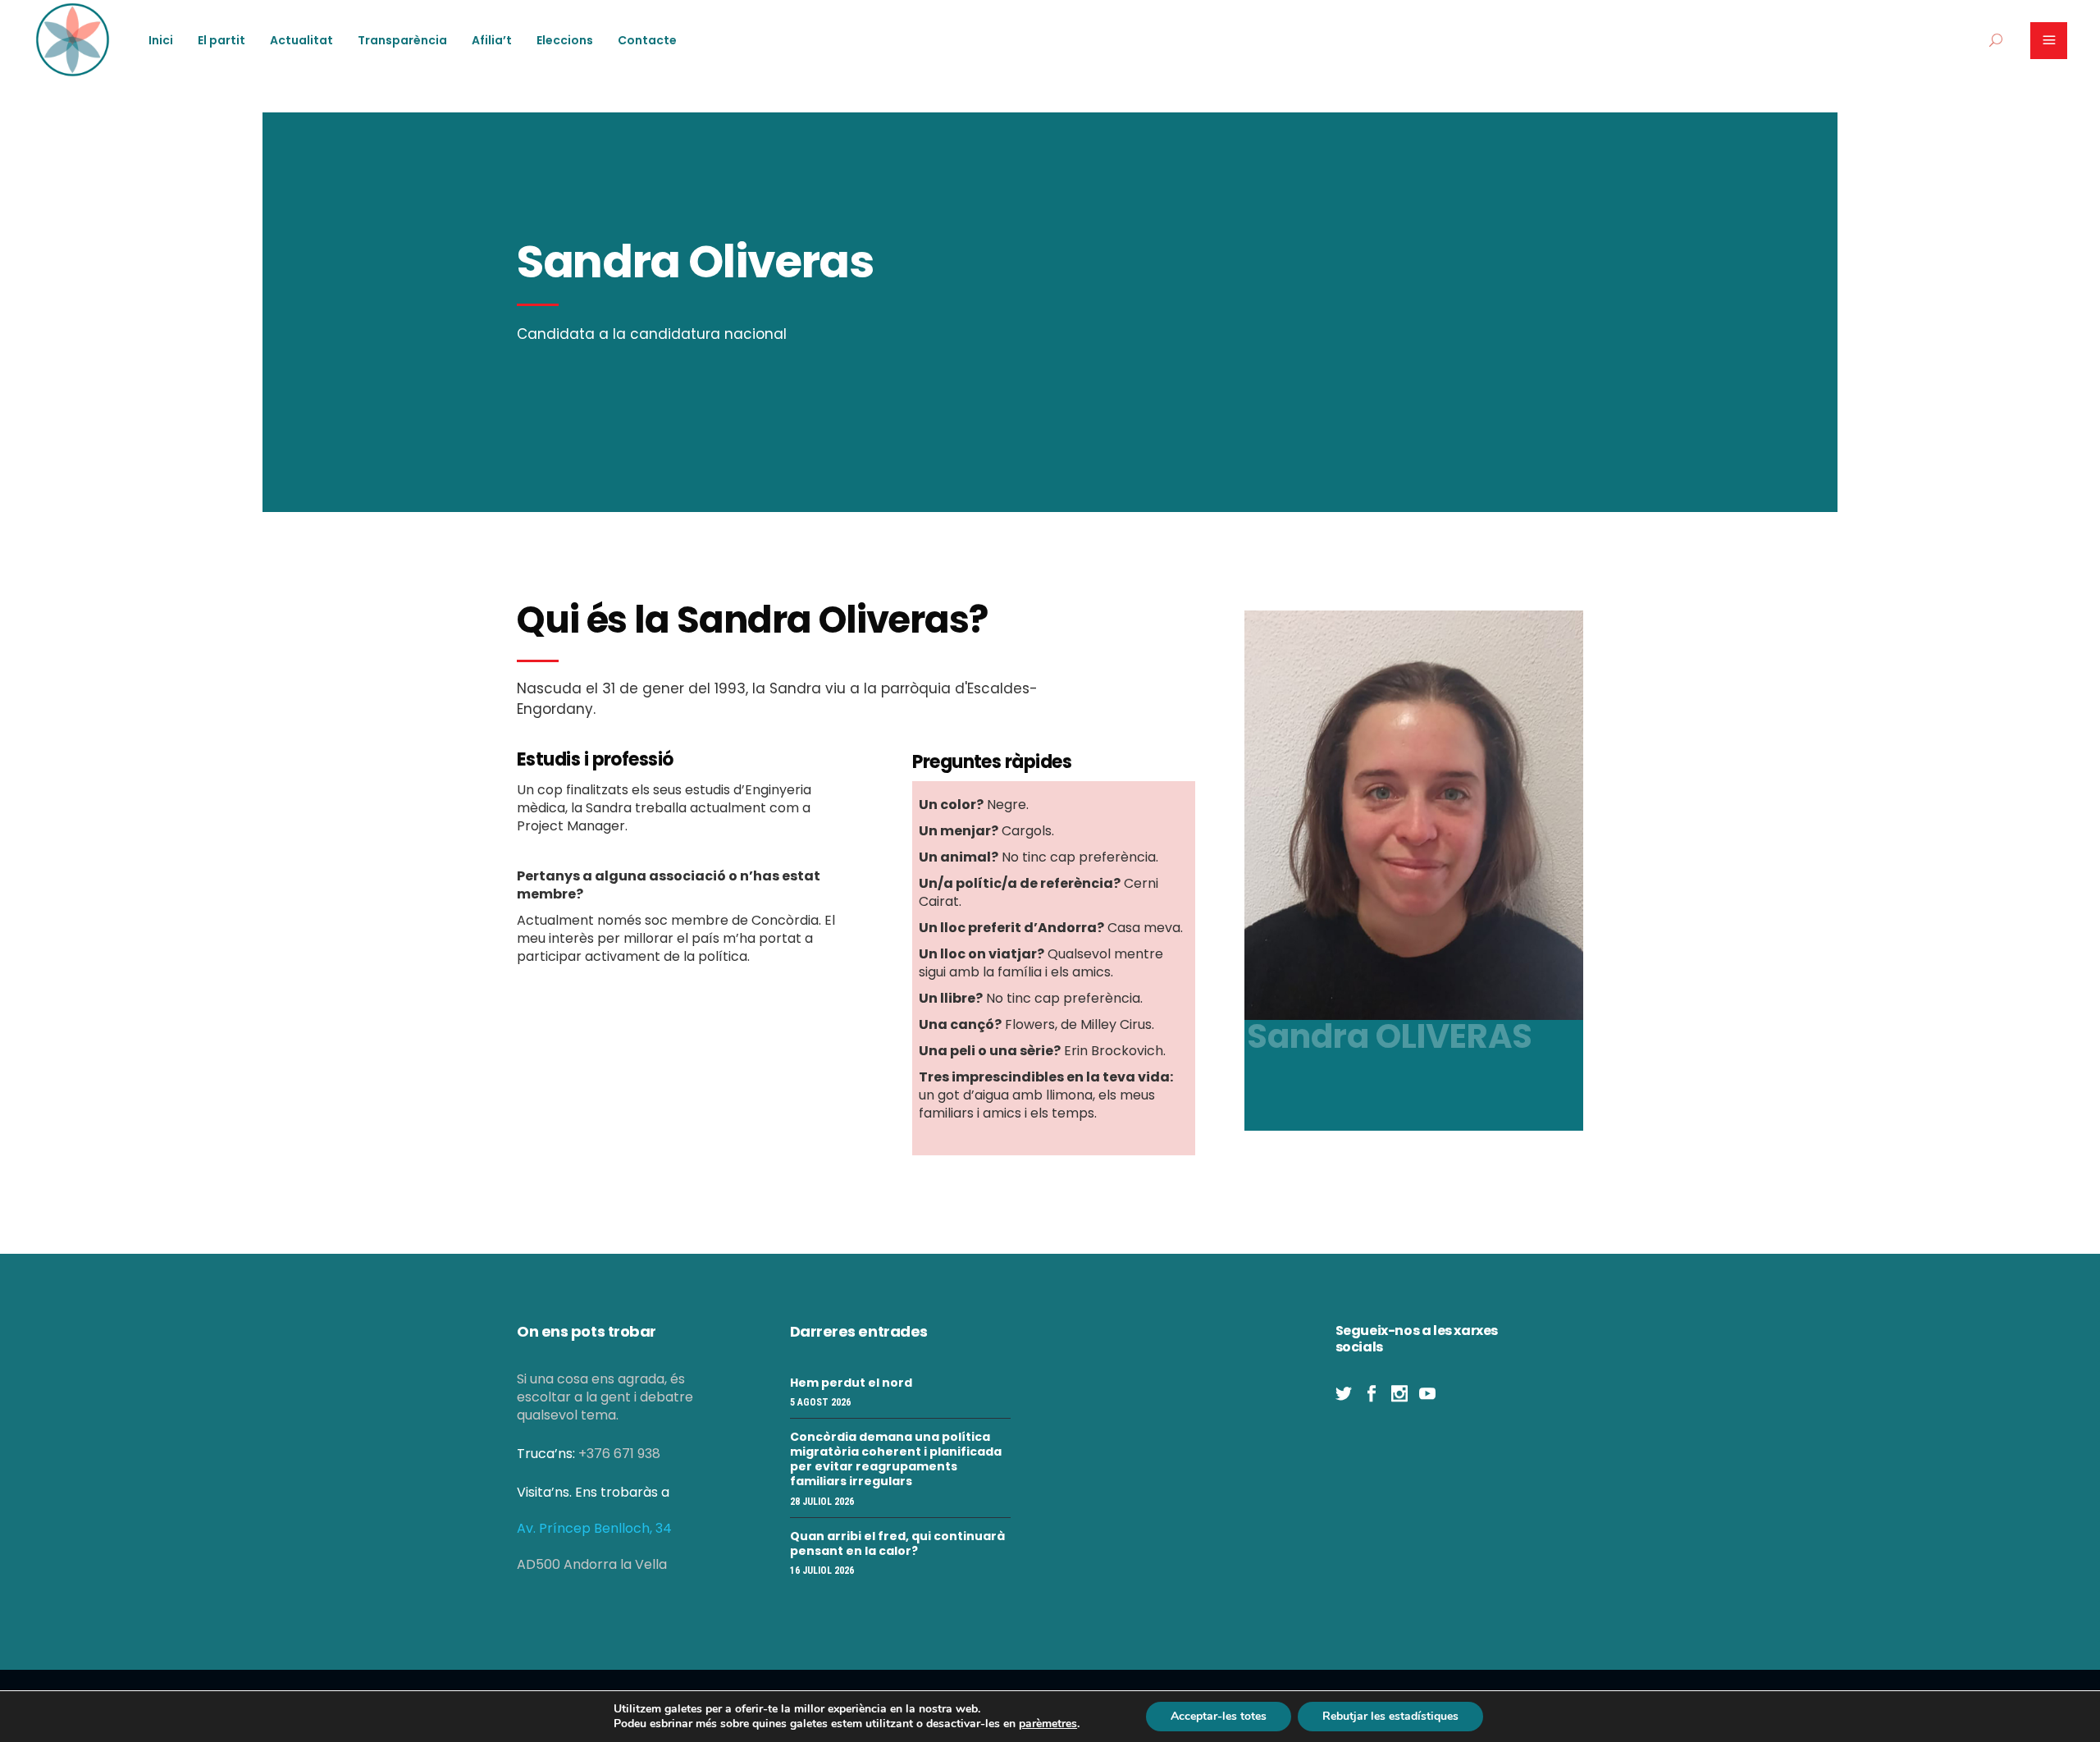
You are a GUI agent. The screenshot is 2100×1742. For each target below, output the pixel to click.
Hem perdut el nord (851, 1383)
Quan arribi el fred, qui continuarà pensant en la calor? (897, 1543)
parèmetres (1048, 1724)
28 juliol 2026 (822, 1502)
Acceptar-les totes (1219, 1716)
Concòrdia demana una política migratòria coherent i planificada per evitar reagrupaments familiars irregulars (896, 1459)
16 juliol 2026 (822, 1571)
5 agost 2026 (820, 1402)
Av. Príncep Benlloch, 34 (594, 1528)
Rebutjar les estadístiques (1390, 1716)
